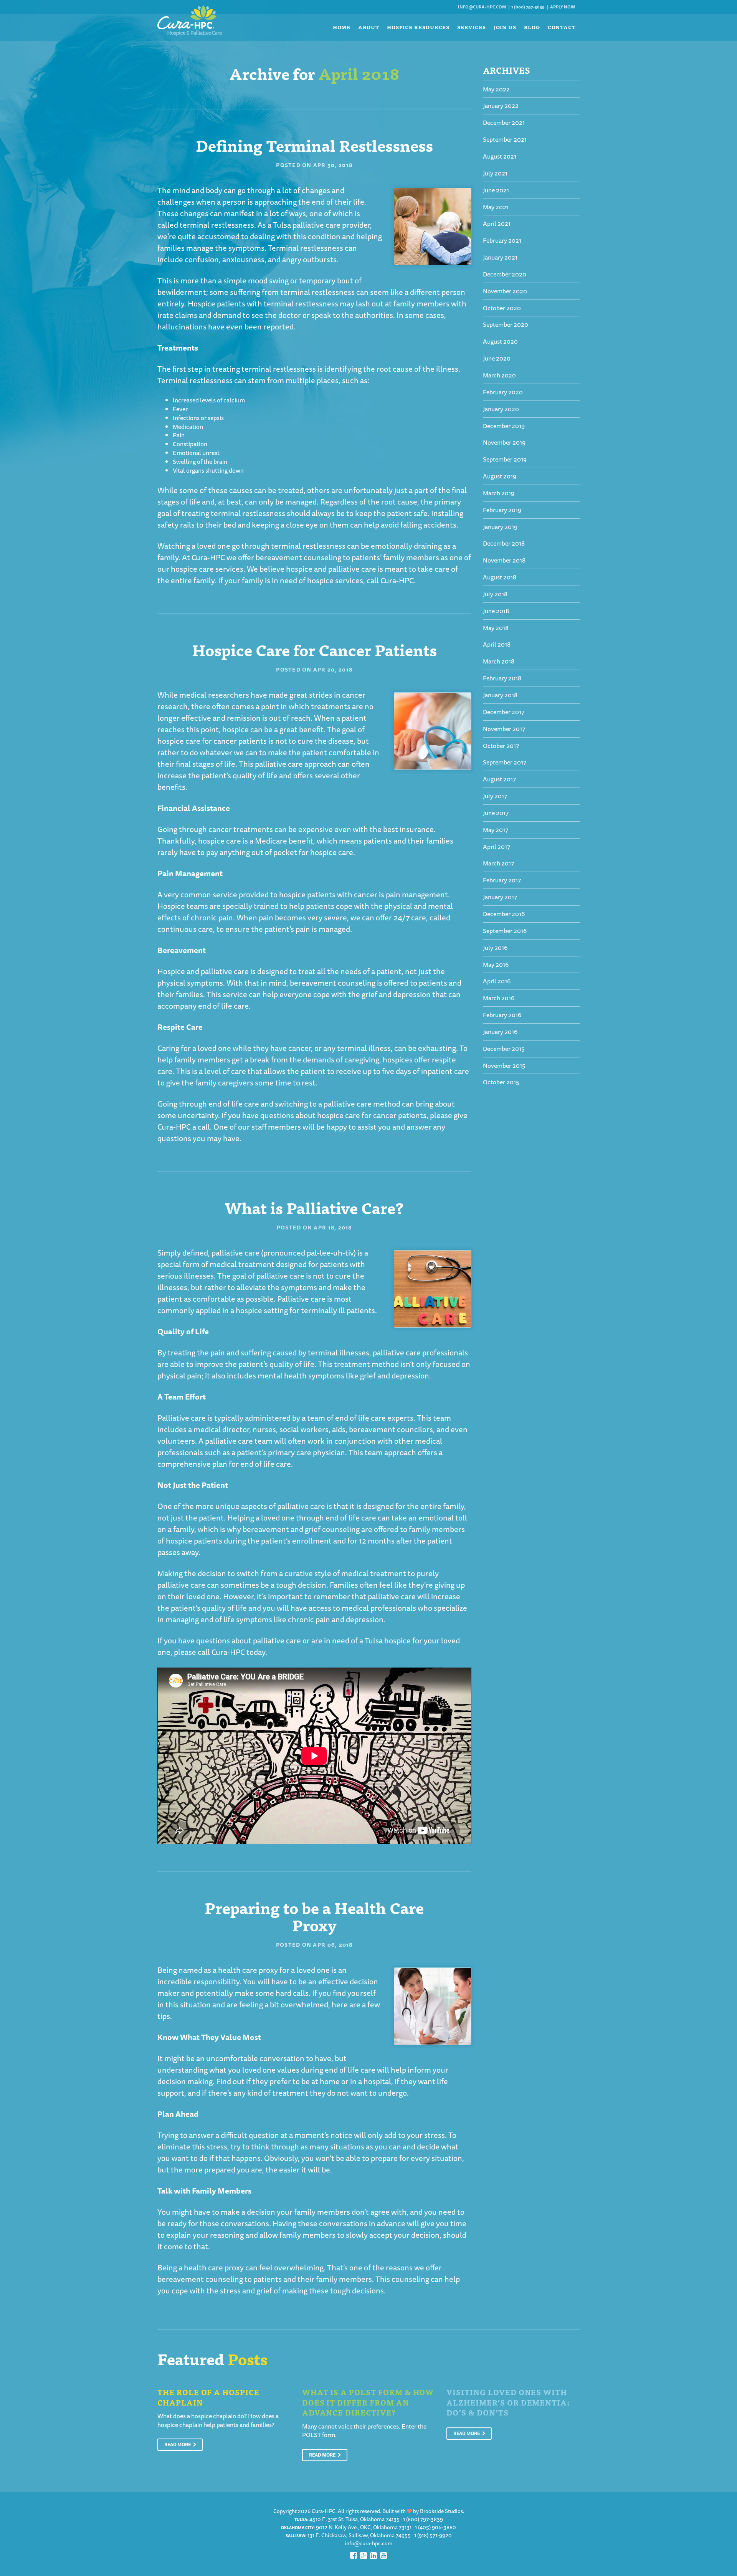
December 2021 (504, 122)
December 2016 (504, 914)
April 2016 (497, 981)
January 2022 (501, 106)
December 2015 (504, 1049)
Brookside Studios (441, 2511)
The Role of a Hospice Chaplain (208, 2397)
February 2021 (502, 240)
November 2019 (504, 442)
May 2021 (496, 207)
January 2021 (500, 257)
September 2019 (505, 459)
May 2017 (496, 830)
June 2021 (496, 190)
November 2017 (504, 729)
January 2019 (500, 527)
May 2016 (496, 965)
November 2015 (504, 1065)
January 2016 (500, 1032)
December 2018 (504, 543)
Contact (562, 27)
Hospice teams (183, 906)
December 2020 (505, 274)
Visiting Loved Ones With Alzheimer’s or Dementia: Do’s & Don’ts (508, 2402)
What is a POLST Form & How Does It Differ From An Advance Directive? (368, 2402)
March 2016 (499, 998)
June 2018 (496, 611)
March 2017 (498, 863)
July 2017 (495, 796)
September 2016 (505, 931)
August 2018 (500, 577)
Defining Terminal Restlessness (314, 145)
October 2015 (501, 1082)
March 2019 (499, 493)
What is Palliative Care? (314, 1207)
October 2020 (502, 308)
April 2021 (497, 223)
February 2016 (502, 1015)
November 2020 (505, 291)
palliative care (348, 1104)
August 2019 (500, 476)
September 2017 (505, 762)
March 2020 (499, 375)
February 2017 (502, 880)
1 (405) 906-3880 (435, 2527)
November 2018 (504, 560)
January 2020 (501, 409)
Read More (178, 2444)
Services (471, 27)
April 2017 (497, 847)
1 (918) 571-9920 (433, 2535)
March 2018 (499, 661)
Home (342, 27)
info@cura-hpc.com (482, 7)
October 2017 (501, 746)
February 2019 (502, 510)
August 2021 (500, 156)
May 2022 (496, 89)
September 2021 (505, 139)
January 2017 (500, 897)
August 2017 (499, 779)
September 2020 (506, 324)
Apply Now (563, 7)
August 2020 (500, 341)
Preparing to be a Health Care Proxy (314, 1916)
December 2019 (504, 426)
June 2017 (496, 813)
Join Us (505, 27)
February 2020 (503, 392)
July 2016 (495, 948)
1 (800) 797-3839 (528, 7)
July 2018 (495, 594)
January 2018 (500, 695)
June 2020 (497, 358)
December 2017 (504, 712)
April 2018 (497, 644)
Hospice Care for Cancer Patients (314, 649)
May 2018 (496, 628)
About (369, 27)
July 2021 (495, 173)
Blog (532, 27)
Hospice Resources (418, 27)
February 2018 (502, 678)
